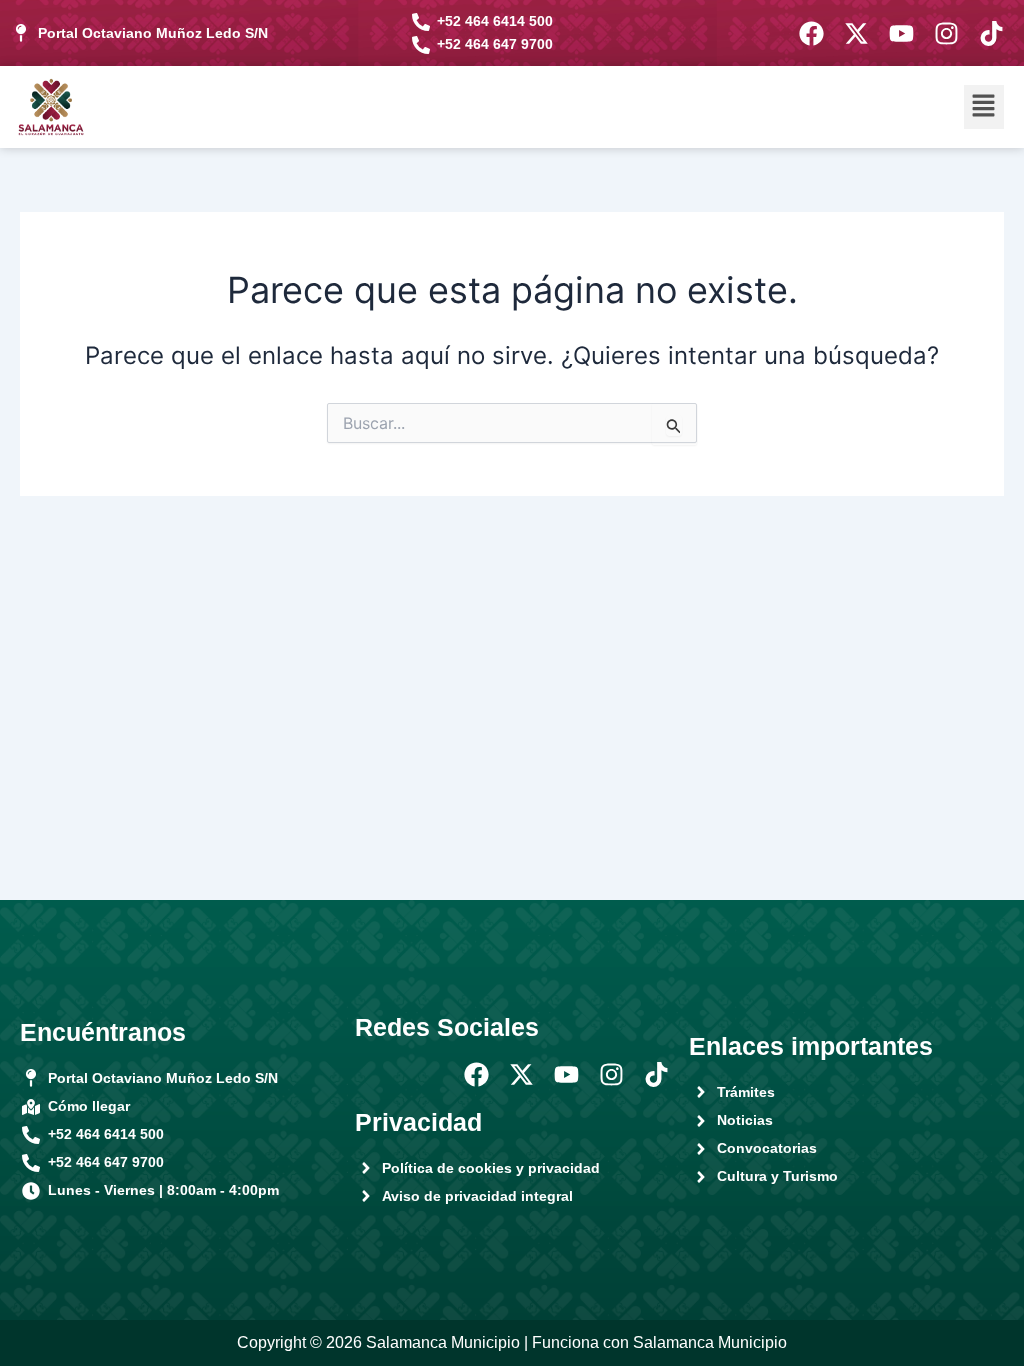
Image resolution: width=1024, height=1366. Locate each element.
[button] (984, 106)
